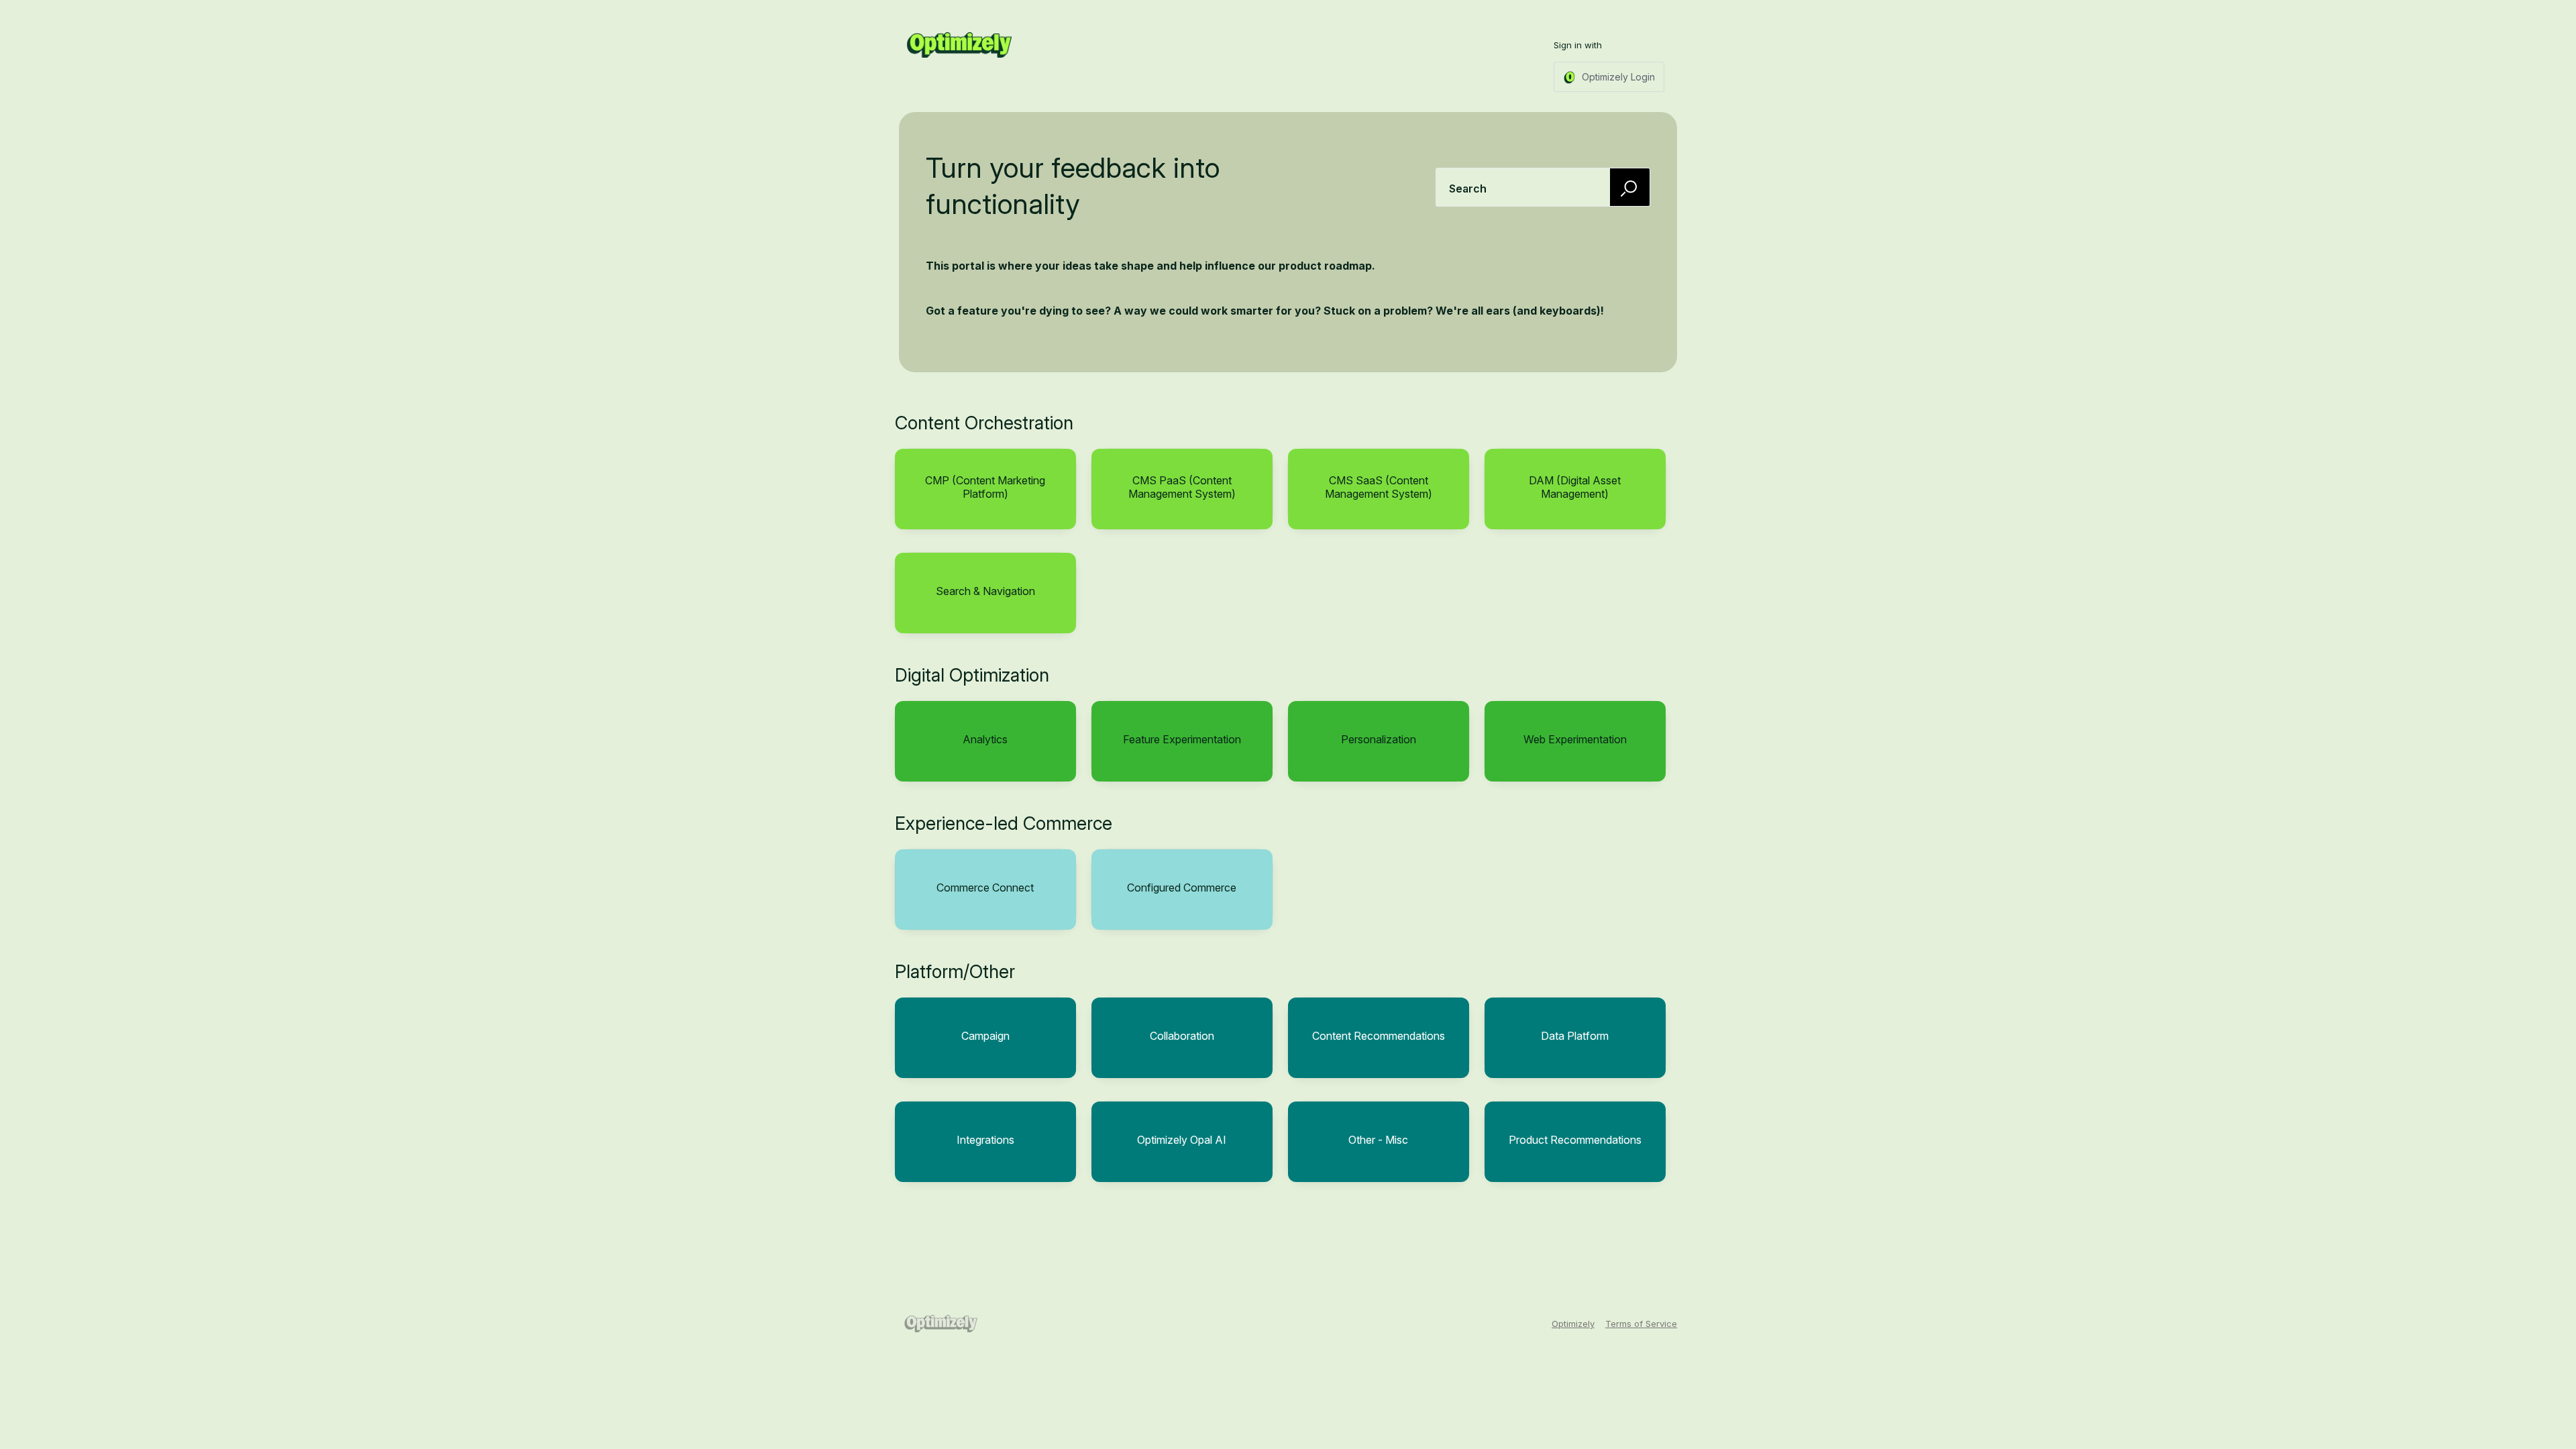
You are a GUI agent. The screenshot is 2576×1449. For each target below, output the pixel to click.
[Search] (1630, 187)
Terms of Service (1641, 1324)
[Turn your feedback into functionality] (959, 45)
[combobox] (1543, 187)
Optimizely (1573, 1324)
